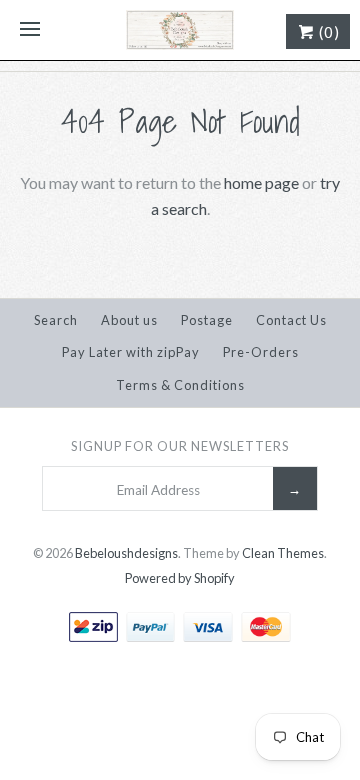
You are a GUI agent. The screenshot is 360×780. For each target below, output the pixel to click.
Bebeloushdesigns (126, 553)
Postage (207, 320)
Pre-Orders (261, 352)
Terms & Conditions (180, 385)
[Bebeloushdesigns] (180, 30)
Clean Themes (283, 553)
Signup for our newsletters (180, 446)
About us (129, 320)
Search (56, 320)
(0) (327, 32)
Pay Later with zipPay (131, 352)
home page (261, 182)
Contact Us (291, 320)
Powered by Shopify (180, 578)
